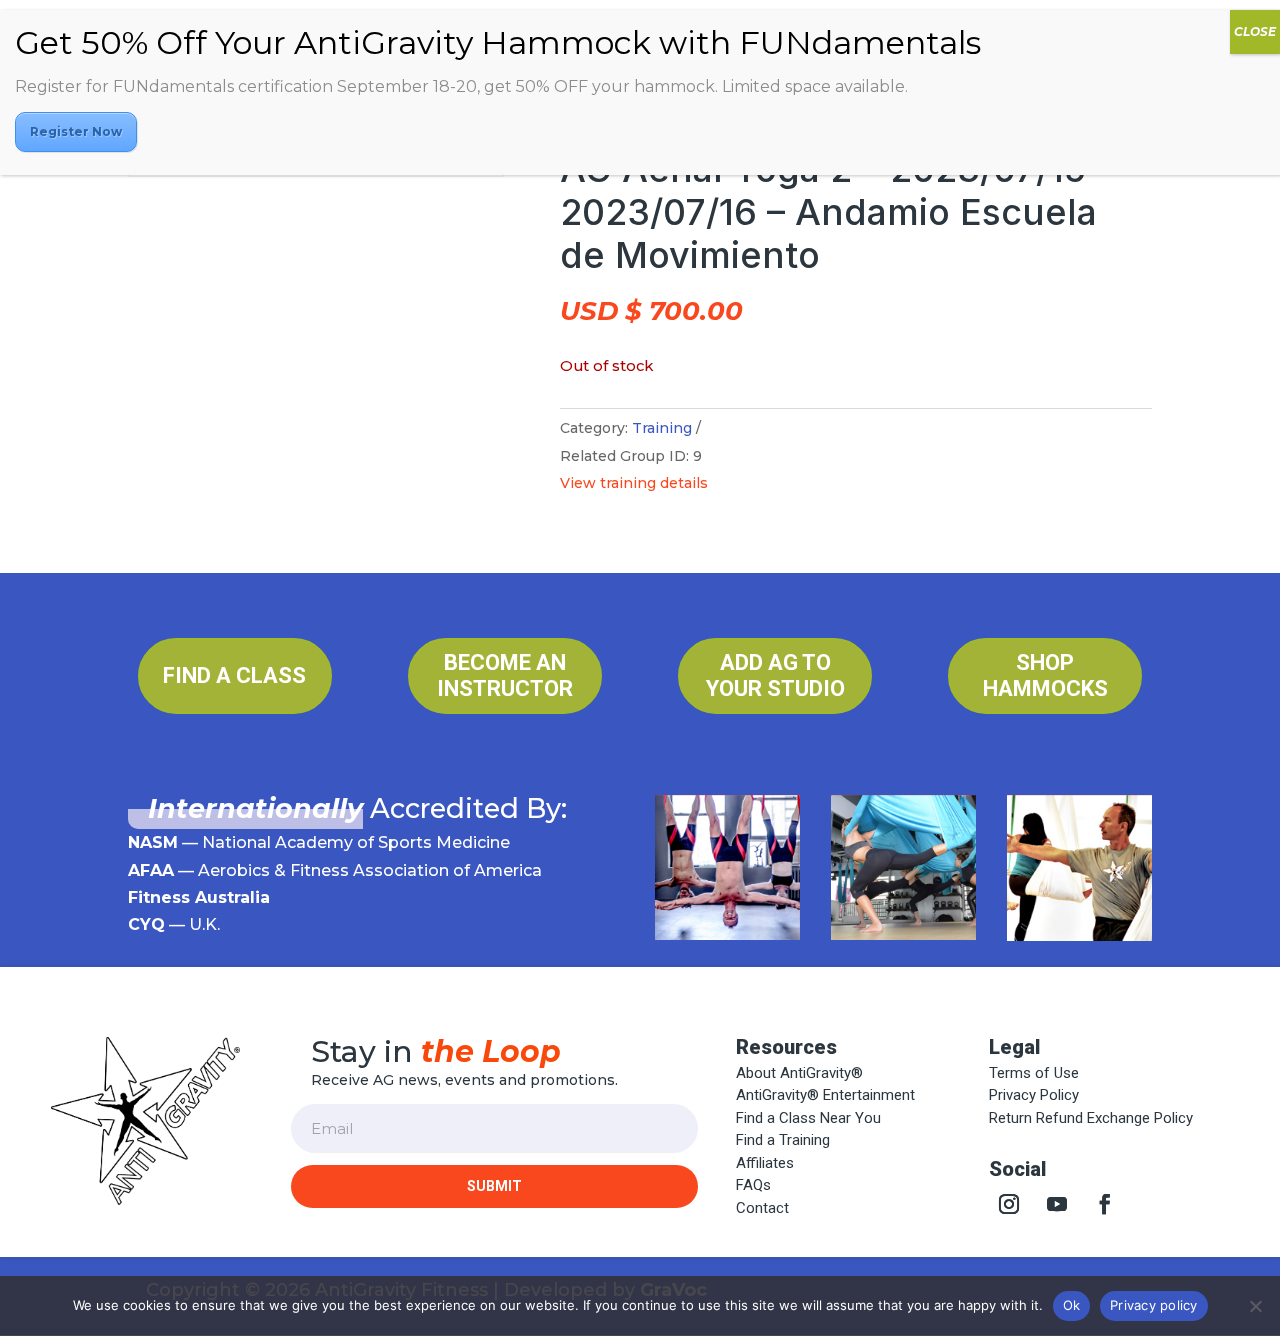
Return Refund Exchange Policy (1091, 1118)
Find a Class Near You (808, 1118)
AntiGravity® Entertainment (825, 1095)
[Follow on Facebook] (1105, 1204)
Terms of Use (1034, 1073)
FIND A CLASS (234, 675)
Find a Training (783, 1140)
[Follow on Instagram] (1009, 1204)
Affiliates (765, 1163)
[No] (1255, 1306)
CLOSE (1255, 31)
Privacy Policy (1034, 1095)
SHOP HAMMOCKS (1045, 675)
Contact (762, 1208)
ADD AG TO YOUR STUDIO (775, 675)
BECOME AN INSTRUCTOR (505, 675)
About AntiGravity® (799, 1073)
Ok (1072, 1305)
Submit (494, 1186)
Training (662, 428)
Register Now (76, 131)
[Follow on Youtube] (1057, 1204)
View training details (634, 483)
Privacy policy (1154, 1305)
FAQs (753, 1185)
